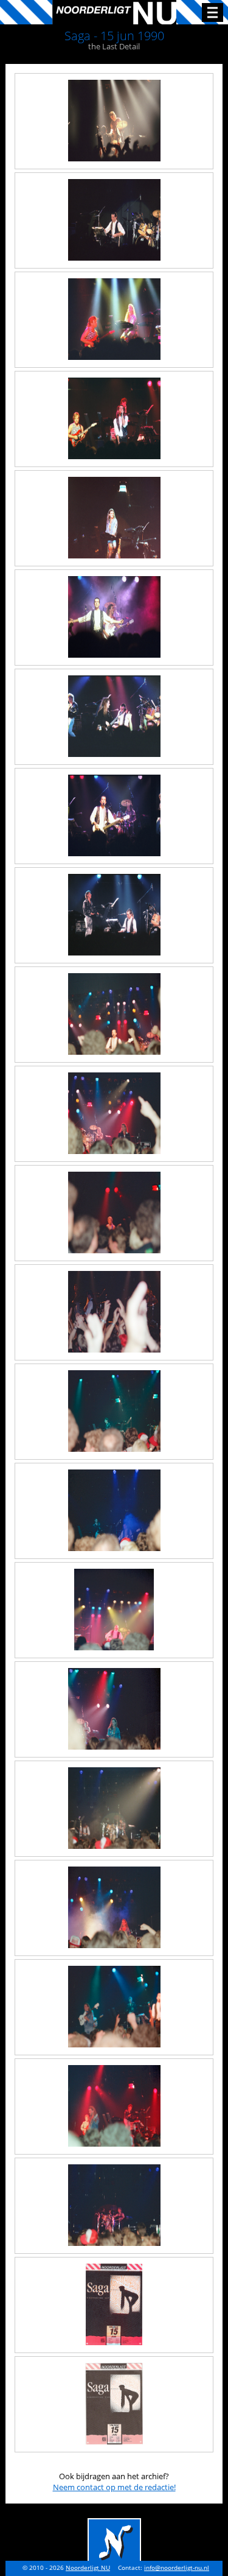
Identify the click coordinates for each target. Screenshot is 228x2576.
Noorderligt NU (88, 2568)
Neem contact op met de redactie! (114, 2487)
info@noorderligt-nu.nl (177, 2568)
